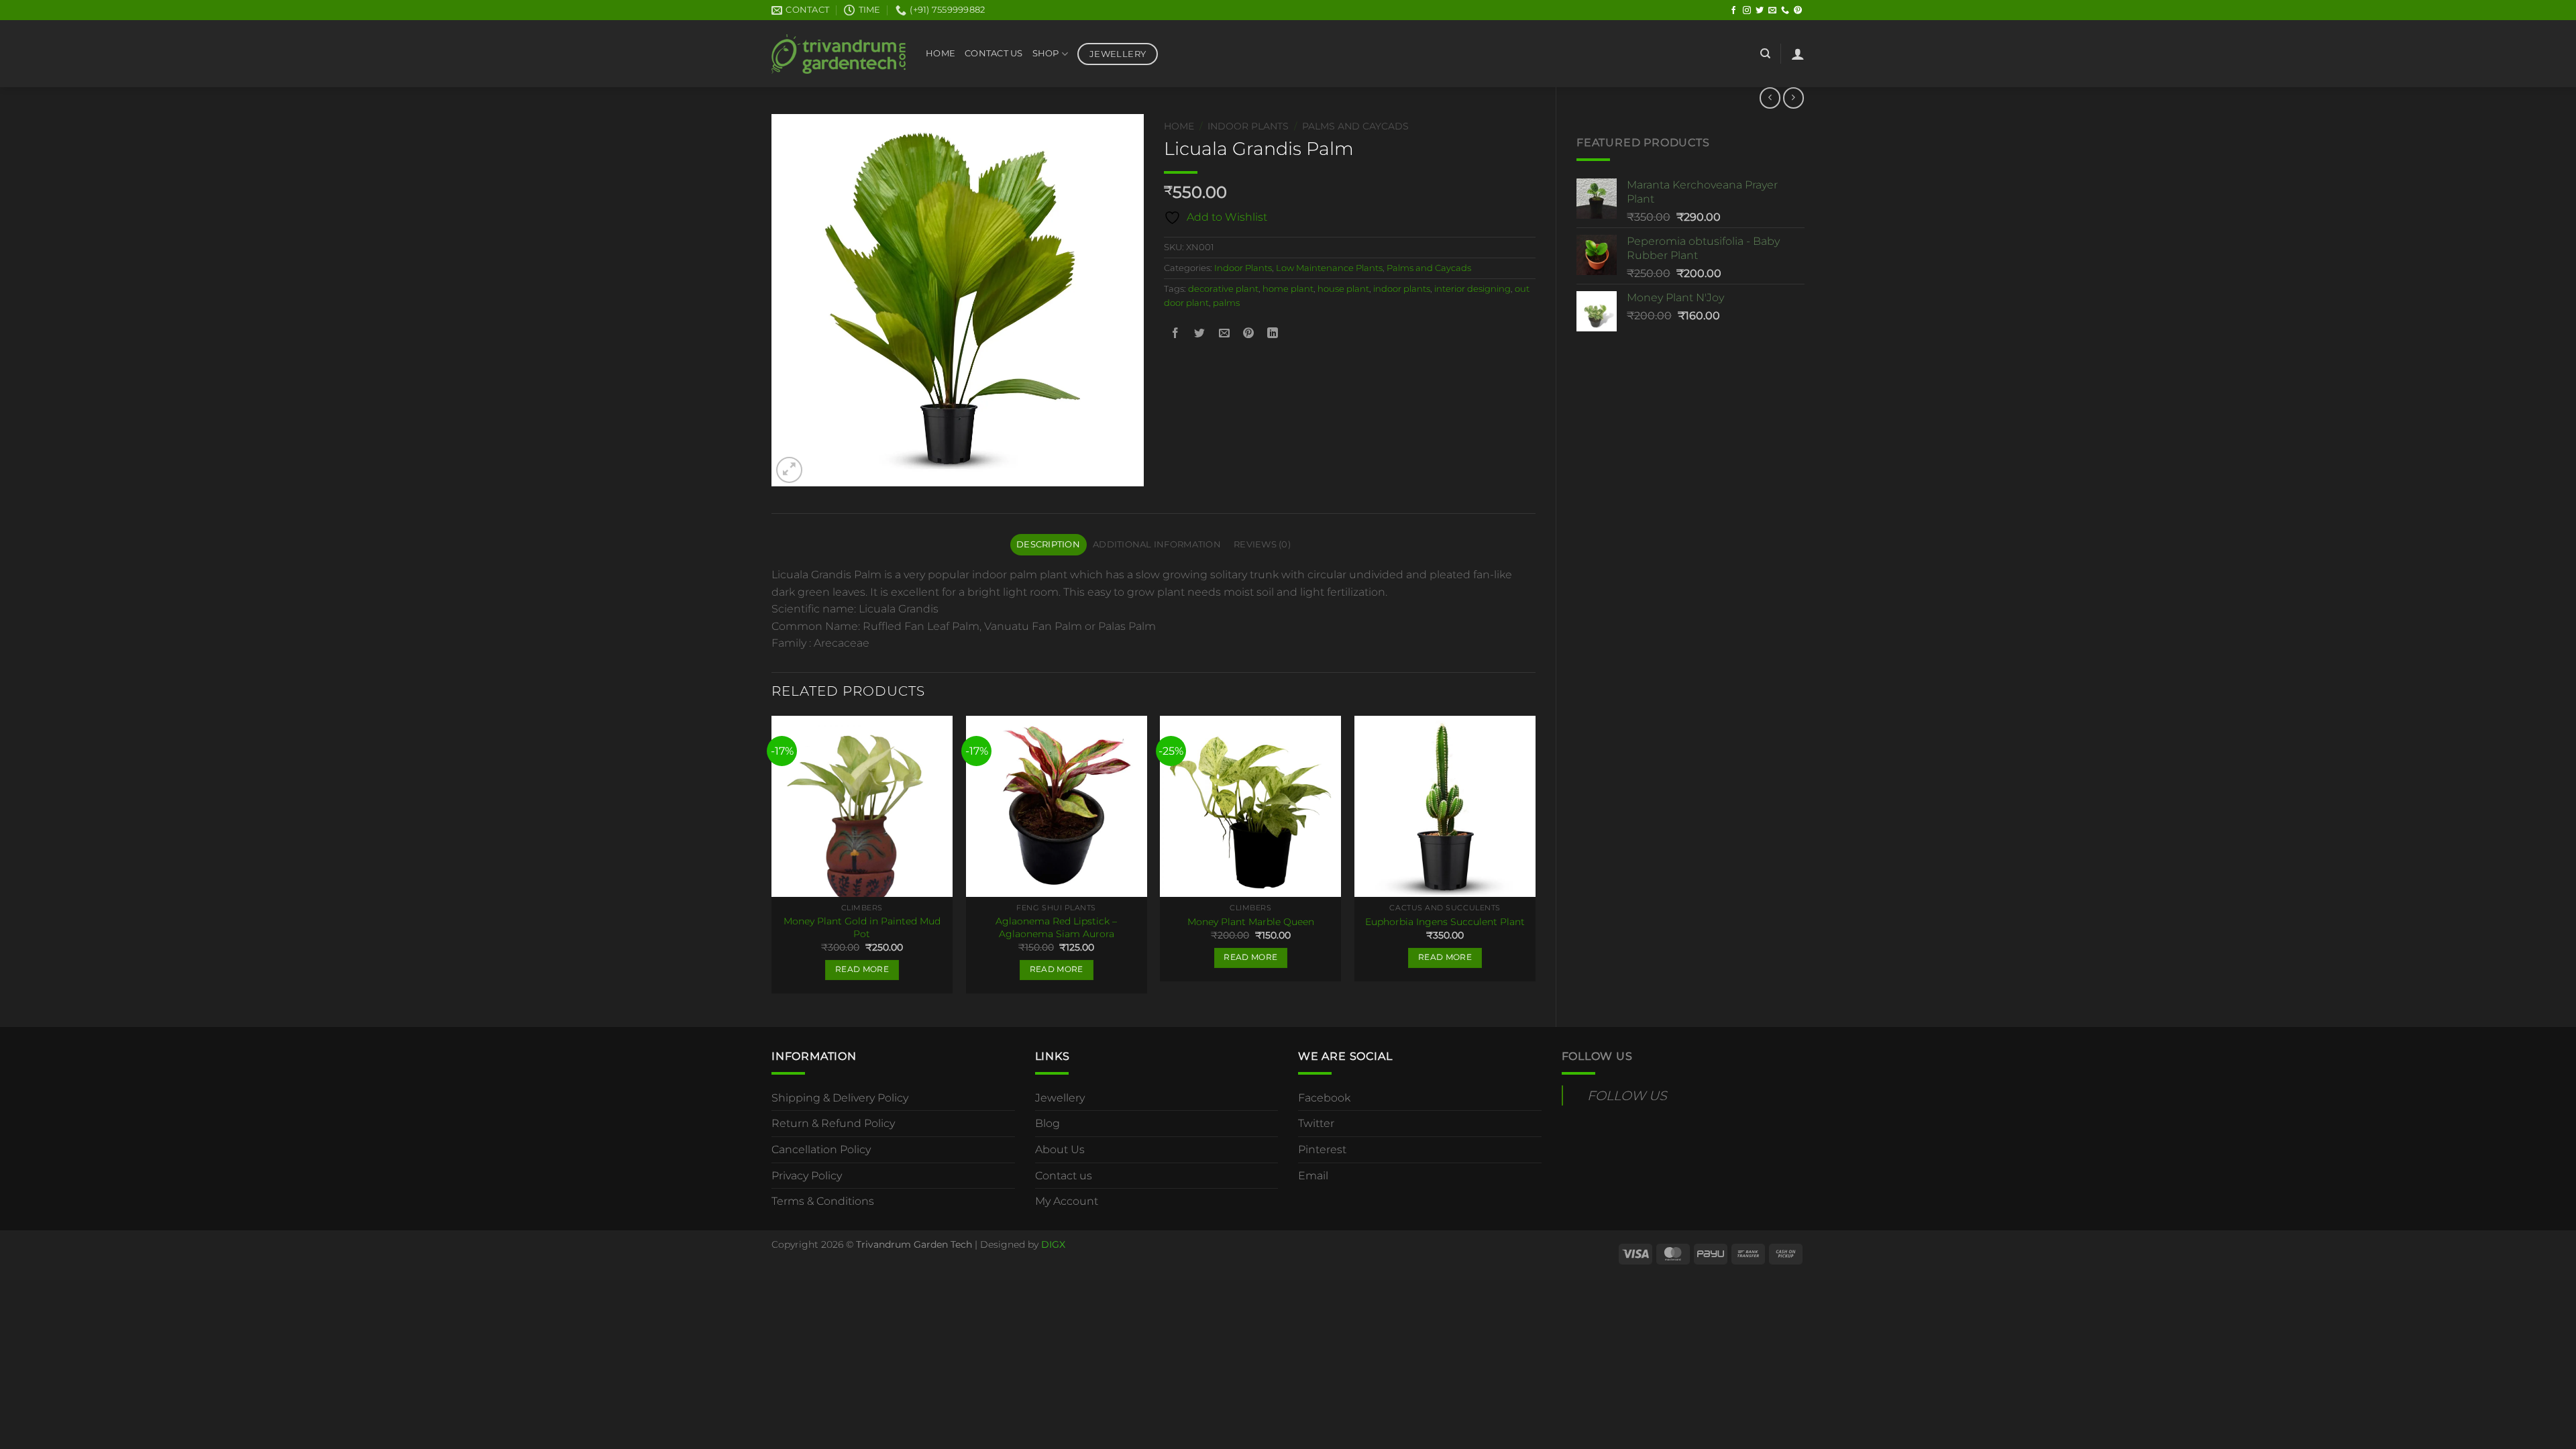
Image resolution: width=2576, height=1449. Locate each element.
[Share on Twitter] (1200, 333)
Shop (1046, 53)
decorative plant (1223, 289)
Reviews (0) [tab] (1262, 544)
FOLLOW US (1597, 1056)
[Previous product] (1793, 98)
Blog (1048, 1123)
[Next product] (1770, 98)
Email (1313, 1176)
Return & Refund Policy (833, 1123)
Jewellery (1060, 1098)
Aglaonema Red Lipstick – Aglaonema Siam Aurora (1056, 927)
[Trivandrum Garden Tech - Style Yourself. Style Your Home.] (839, 54)
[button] (1798, 54)
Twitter (1316, 1123)
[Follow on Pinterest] (1798, 11)
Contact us (1064, 1176)
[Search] (1765, 54)
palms (1226, 303)
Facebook (1324, 1098)
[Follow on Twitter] (1760, 11)
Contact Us (994, 53)
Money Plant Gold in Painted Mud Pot (862, 927)
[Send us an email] (1772, 11)
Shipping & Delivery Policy (840, 1098)
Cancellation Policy (821, 1149)
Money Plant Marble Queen (1251, 922)
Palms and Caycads (1355, 126)
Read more (862, 969)
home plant (1288, 289)
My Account (1067, 1201)
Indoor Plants (1248, 126)
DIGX (1053, 1244)
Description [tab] (1048, 544)
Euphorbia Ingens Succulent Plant (1445, 922)
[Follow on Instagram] (1747, 11)
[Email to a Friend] (1224, 333)
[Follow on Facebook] (1733, 11)
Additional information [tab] (1157, 544)
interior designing (1472, 289)
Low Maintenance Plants (1329, 268)
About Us (1060, 1149)
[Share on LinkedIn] (1273, 333)
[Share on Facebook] (1176, 333)
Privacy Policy (807, 1176)
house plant (1343, 289)
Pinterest (1322, 1149)
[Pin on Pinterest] (1248, 333)
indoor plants (1402, 289)
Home (941, 53)
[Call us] (1785, 11)
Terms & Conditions (823, 1201)
